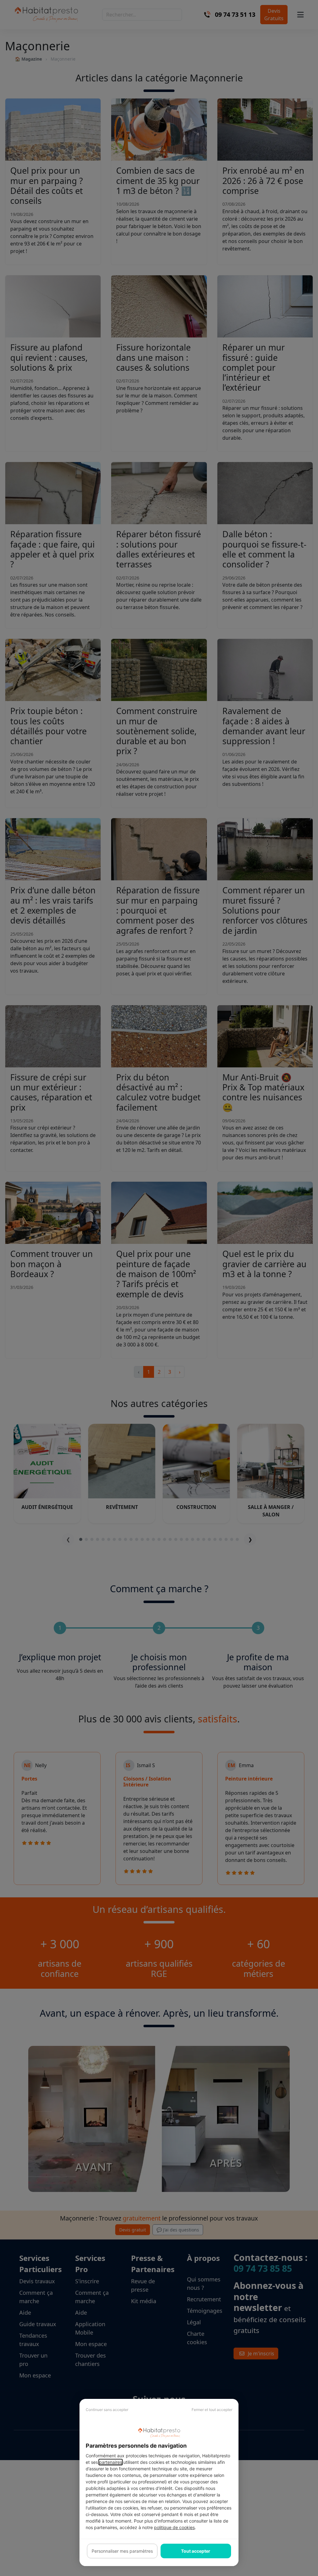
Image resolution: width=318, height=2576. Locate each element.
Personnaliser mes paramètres (122, 2551)
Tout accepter (196, 2551)
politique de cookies (174, 2527)
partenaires (111, 2462)
